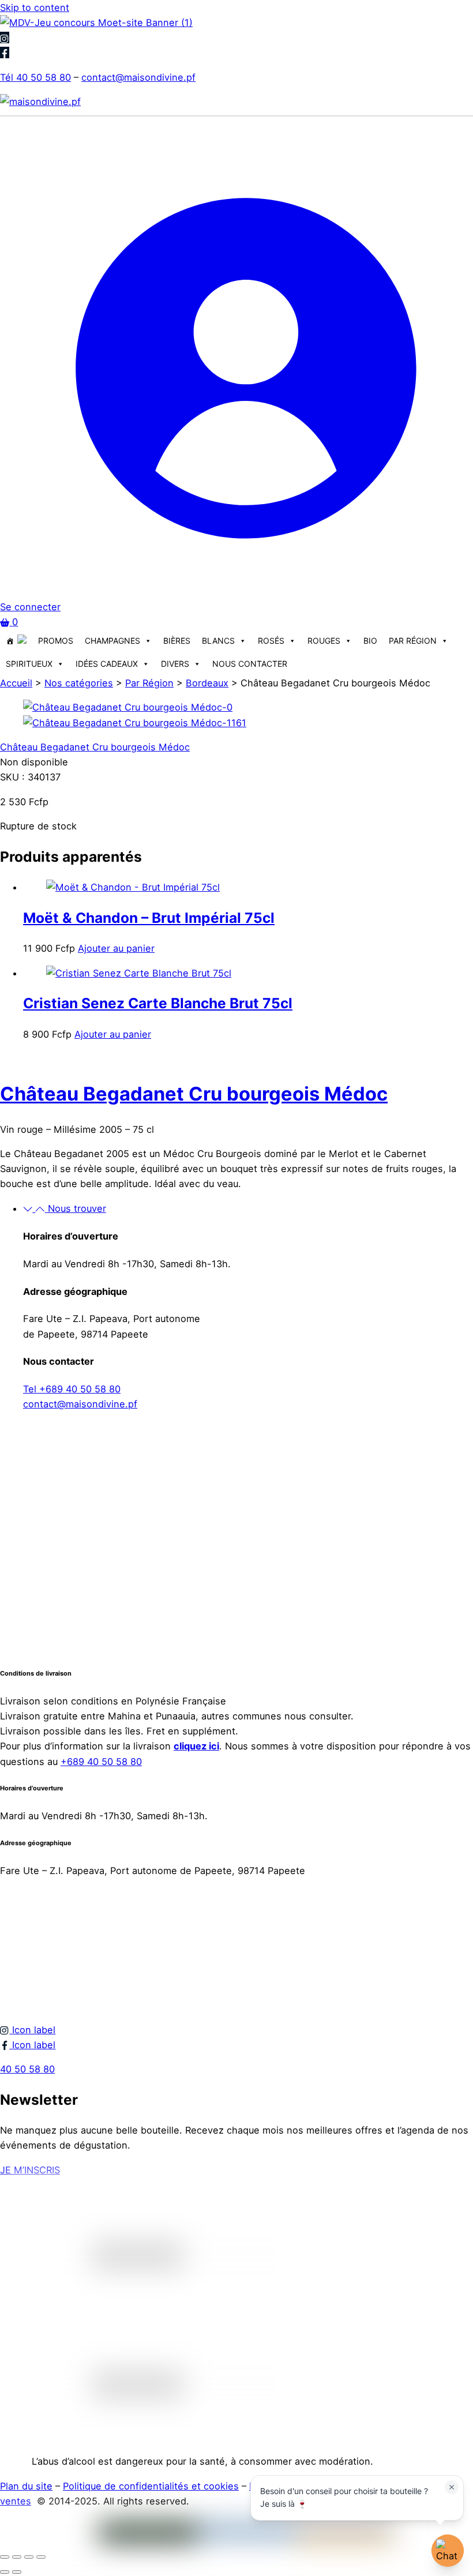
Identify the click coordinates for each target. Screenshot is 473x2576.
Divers (175, 664)
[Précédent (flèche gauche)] (5, 2572)
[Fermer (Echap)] (41, 2557)
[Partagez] (29, 2557)
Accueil (16, 683)
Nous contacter (250, 664)
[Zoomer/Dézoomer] (5, 2557)
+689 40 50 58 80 (101, 1762)
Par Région (413, 641)
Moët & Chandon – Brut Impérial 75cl (149, 918)
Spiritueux (29, 664)
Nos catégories (79, 683)
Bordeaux (207, 683)
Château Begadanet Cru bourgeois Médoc (95, 747)
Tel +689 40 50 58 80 (72, 1389)
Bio (370, 641)
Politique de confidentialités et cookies (151, 2486)
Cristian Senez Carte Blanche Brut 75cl (158, 1003)
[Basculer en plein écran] (17, 2557)
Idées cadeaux (107, 664)
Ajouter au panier (116, 948)
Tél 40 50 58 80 (35, 77)
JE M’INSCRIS (30, 2170)
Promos (56, 641)
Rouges (324, 641)
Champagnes (112, 641)
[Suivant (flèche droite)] (17, 2572)
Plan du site (26, 2486)
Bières (177, 641)
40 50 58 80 (27, 2069)
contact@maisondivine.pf (138, 77)
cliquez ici (196, 1746)
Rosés (271, 641)
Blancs (218, 641)
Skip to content (35, 7)
